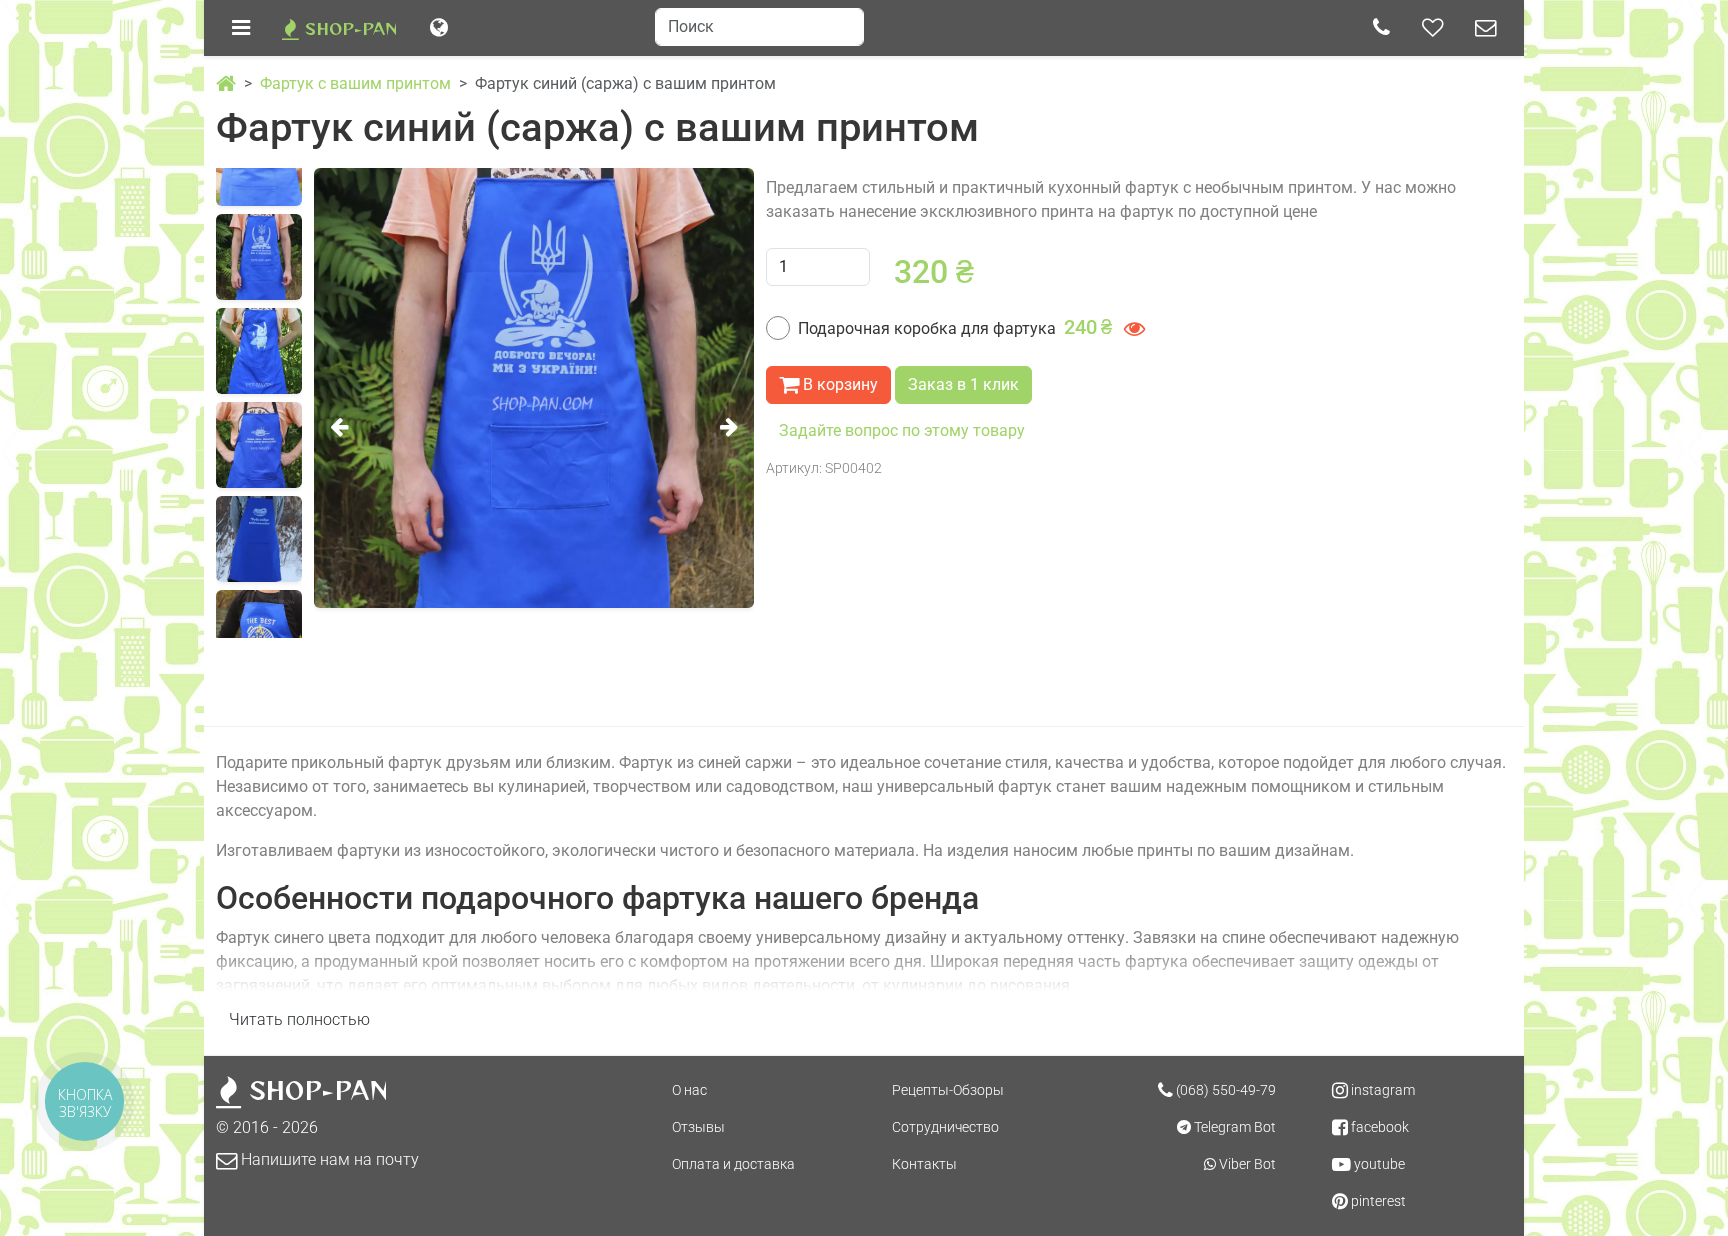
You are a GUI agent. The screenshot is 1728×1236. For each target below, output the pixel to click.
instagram (1381, 1090)
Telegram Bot (1233, 1127)
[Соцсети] (1432, 28)
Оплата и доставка (733, 1164)
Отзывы (698, 1127)
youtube (1378, 1164)
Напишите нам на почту (328, 1159)
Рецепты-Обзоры (948, 1090)
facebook (1378, 1127)
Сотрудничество (945, 1127)
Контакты (924, 1164)
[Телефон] (1381, 28)
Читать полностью (299, 1019)
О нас (689, 1090)
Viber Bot (1246, 1164)
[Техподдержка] (1485, 28)
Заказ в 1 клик (963, 384)
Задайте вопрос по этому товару (902, 430)
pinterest (1377, 1201)
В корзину (838, 384)
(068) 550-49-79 (1224, 1090)
